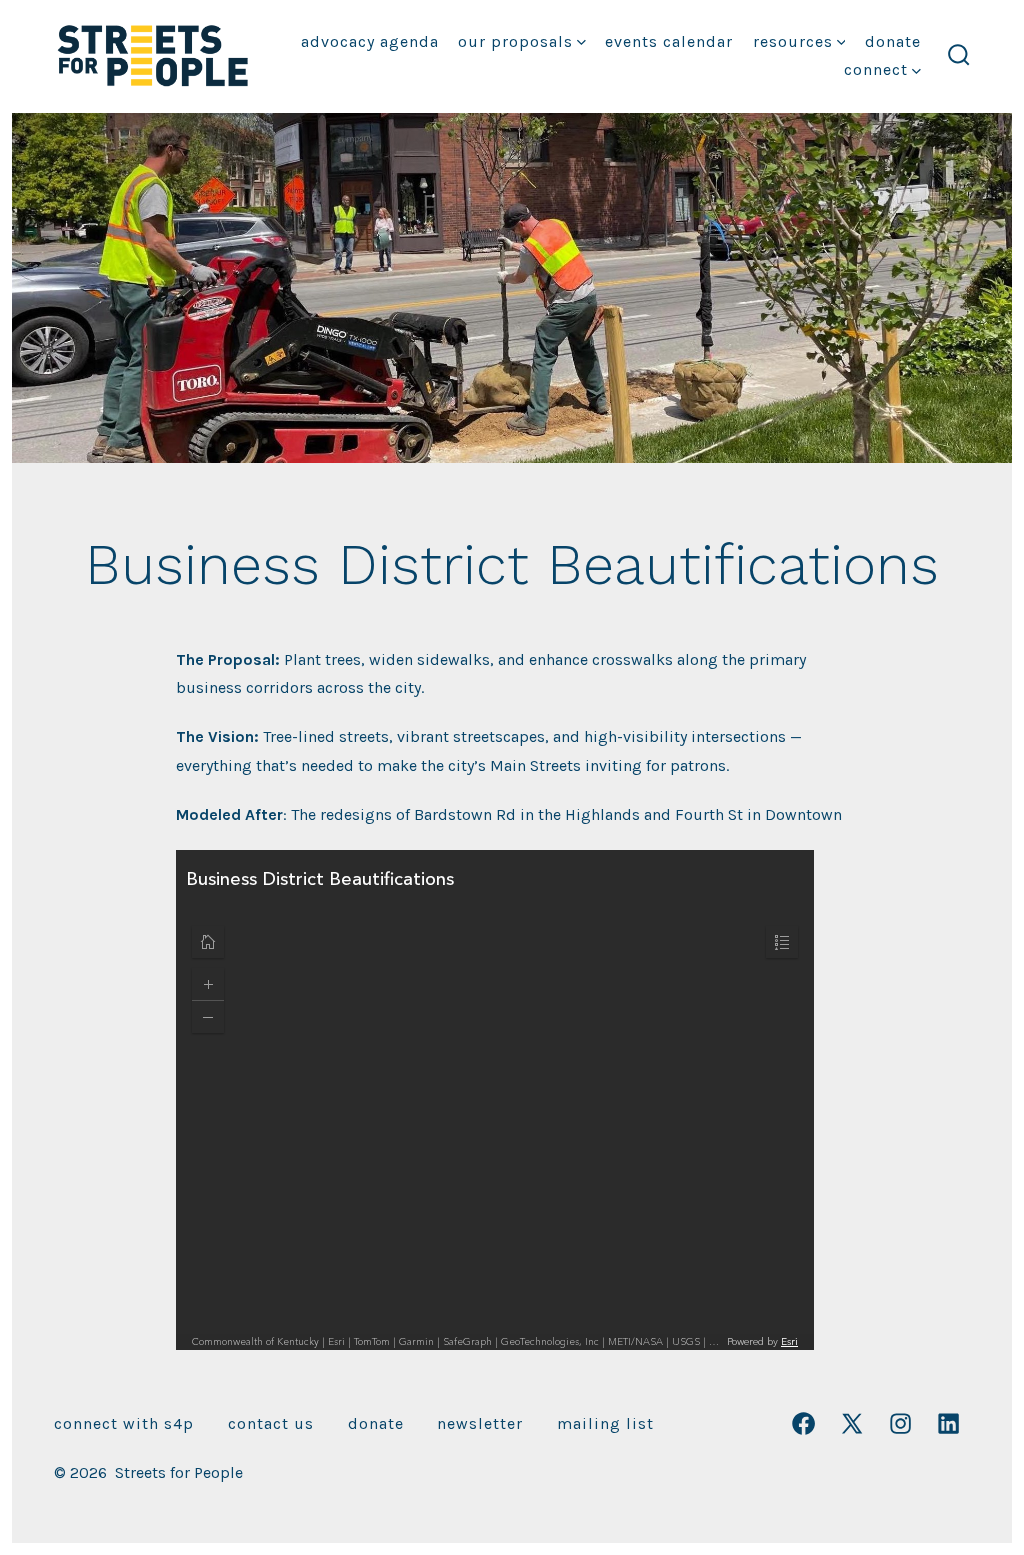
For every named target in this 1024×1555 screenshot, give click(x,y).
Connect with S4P (124, 1423)
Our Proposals (515, 41)
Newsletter (480, 1423)
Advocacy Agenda (370, 41)
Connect (876, 69)
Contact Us (271, 1423)
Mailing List (605, 1423)
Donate (893, 41)
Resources (793, 41)
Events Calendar (669, 41)
